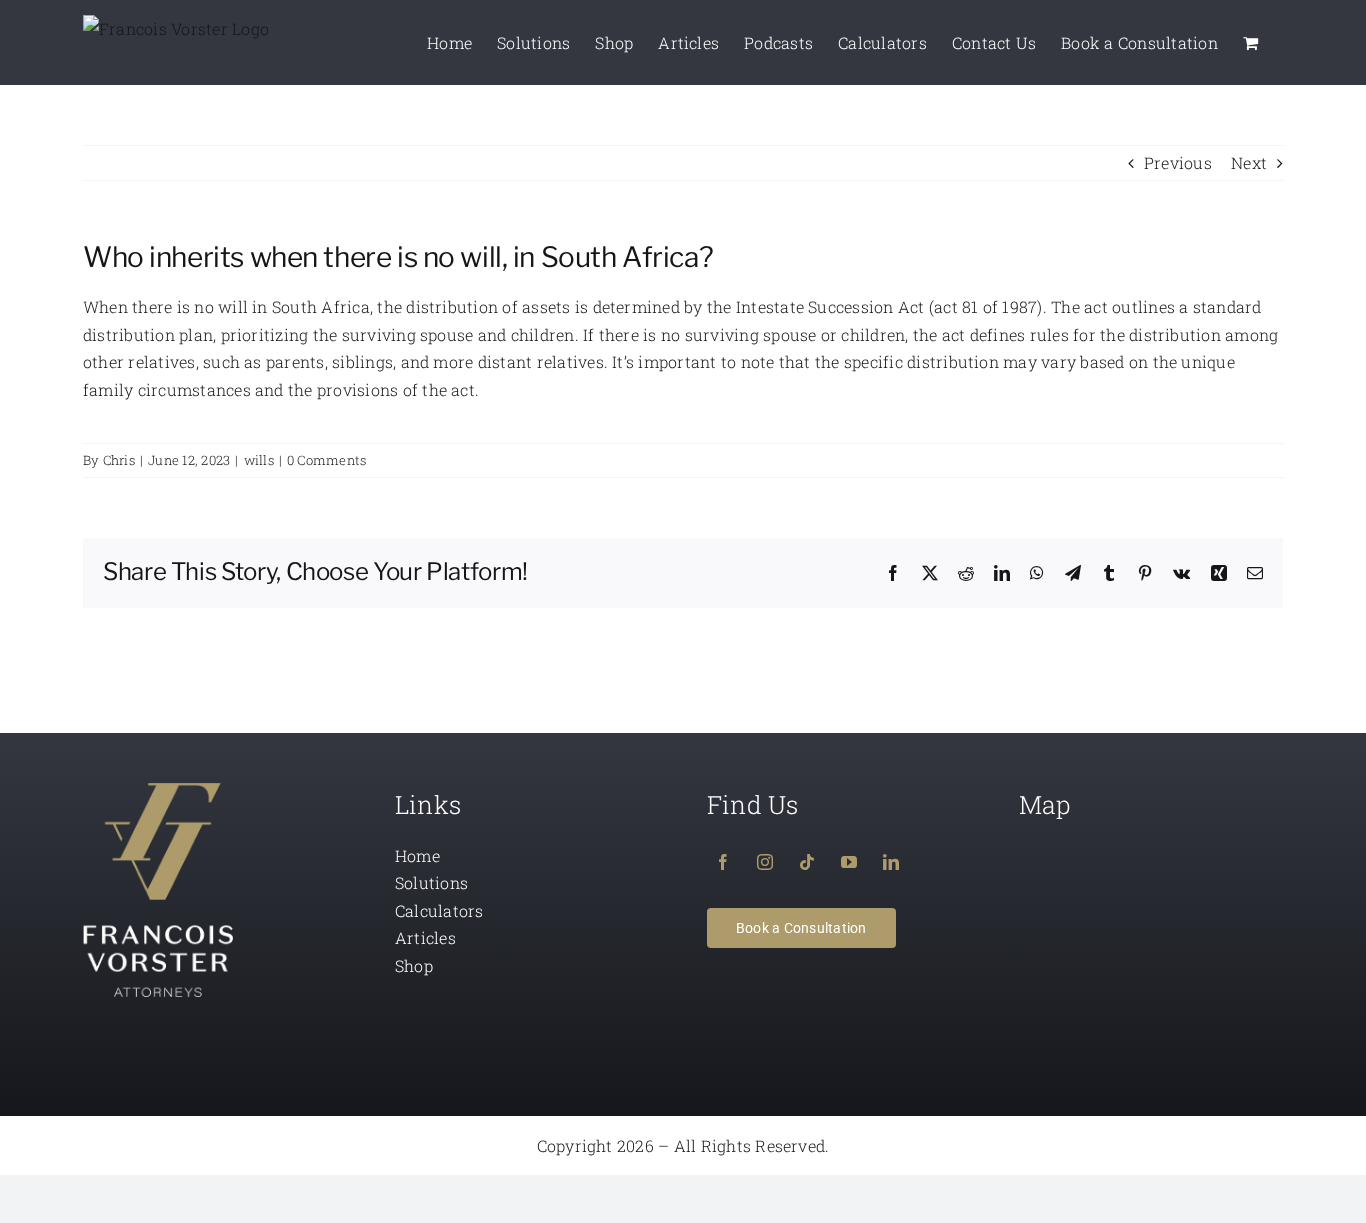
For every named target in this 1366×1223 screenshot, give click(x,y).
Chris (119, 460)
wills (259, 460)
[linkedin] (891, 862)
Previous (1178, 162)
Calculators (439, 910)
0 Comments (326, 460)
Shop (414, 965)
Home (417, 855)
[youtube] (849, 862)
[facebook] (723, 862)
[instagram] (765, 862)
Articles (425, 937)
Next (1249, 162)
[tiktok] (807, 862)
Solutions (431, 882)
